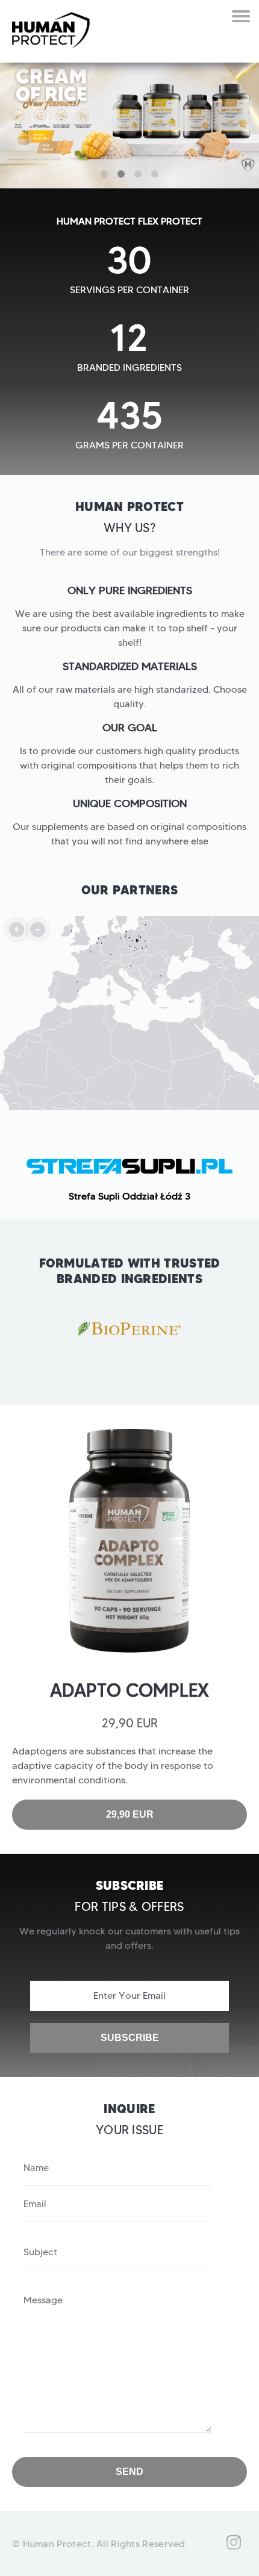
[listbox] (129, 1172)
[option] (129, 1172)
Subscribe (130, 2038)
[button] (104, 174)
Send (129, 2472)
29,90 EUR (130, 1814)
